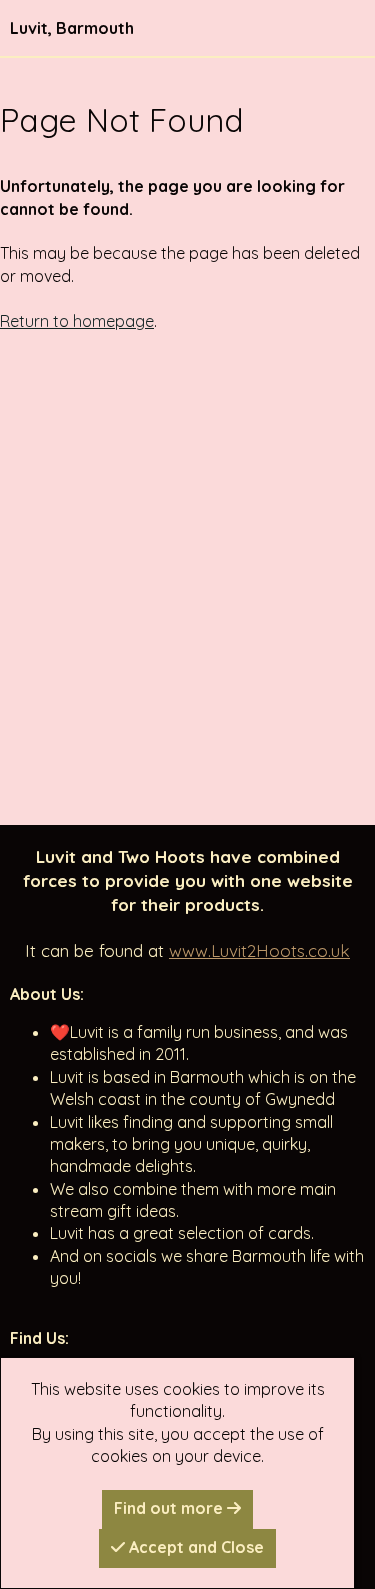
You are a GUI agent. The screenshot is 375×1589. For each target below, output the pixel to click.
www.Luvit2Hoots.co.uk (259, 950)
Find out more (170, 1508)
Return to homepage (77, 321)
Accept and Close (194, 1547)
